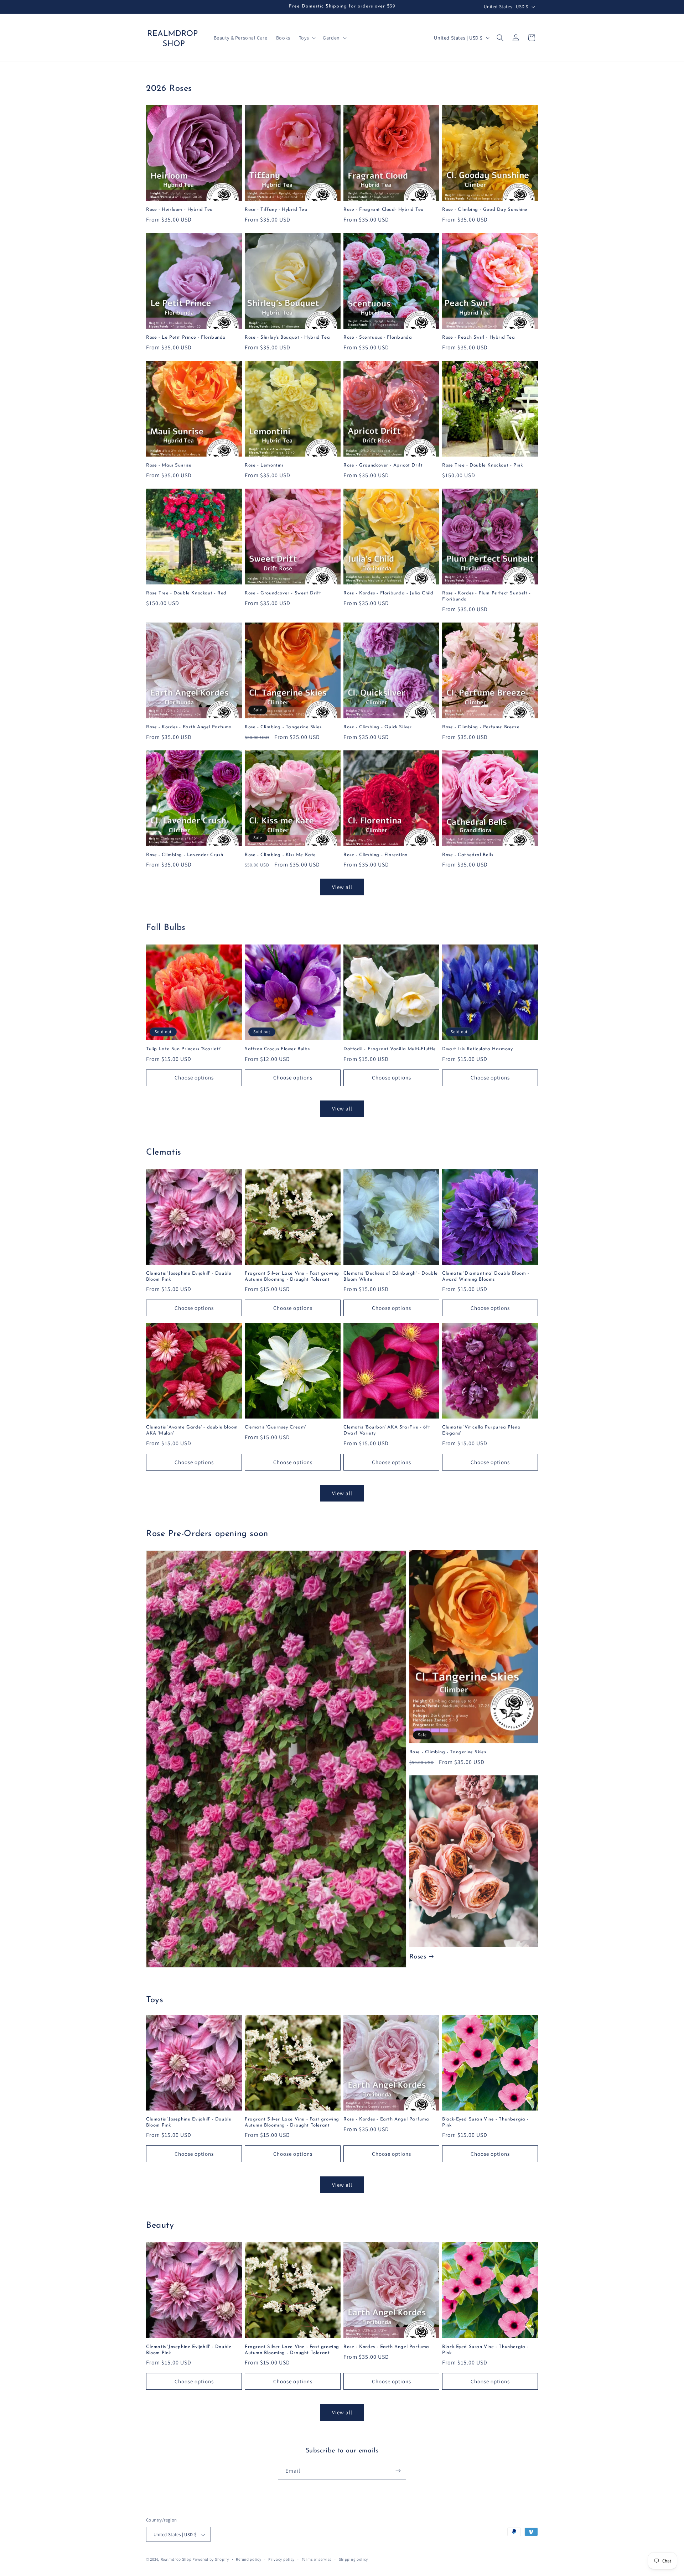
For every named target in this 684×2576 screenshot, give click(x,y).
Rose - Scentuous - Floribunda (378, 337)
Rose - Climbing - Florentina (376, 855)
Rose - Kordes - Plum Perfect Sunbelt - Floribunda (486, 596)
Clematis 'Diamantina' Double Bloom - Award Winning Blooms (486, 1276)
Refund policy (248, 2559)
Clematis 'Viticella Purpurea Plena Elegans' (481, 1430)
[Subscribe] (398, 2471)
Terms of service (317, 2559)
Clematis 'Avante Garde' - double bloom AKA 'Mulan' (192, 1430)
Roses (418, 1957)
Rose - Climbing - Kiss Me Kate (280, 855)
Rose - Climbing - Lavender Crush (185, 855)
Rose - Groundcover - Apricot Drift (383, 465)
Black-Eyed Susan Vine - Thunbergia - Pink (485, 2122)
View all (342, 887)
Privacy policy (281, 2559)
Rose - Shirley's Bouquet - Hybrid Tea (287, 337)
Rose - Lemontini (264, 465)
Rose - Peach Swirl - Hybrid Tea (479, 337)
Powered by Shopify (211, 2560)
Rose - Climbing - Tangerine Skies (283, 727)
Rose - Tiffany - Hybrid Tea (276, 210)
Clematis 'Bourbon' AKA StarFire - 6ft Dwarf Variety (387, 1430)
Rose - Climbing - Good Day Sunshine (485, 210)
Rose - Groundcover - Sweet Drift (283, 593)
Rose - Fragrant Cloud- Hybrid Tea (384, 210)
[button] (307, 38)
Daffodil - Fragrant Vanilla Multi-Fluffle (390, 1049)
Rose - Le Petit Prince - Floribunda (186, 337)
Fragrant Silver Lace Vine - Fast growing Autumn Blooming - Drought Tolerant (292, 1276)
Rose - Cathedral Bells (468, 855)
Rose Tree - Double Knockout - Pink (482, 465)
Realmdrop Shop (176, 2560)
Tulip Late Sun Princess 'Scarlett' (184, 1049)
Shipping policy (354, 2559)
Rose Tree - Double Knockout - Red (186, 593)
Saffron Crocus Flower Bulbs (277, 1049)
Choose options (194, 1078)
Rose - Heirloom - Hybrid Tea (180, 210)
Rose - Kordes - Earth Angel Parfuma (189, 727)
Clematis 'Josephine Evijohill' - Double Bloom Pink (189, 1276)
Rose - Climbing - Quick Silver (378, 727)
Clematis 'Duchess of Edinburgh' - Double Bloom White (391, 1276)
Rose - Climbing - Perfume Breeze (481, 727)
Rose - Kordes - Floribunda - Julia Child (388, 593)
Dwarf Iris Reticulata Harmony (477, 1049)
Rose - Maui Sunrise (169, 465)
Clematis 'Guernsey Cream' (275, 1427)
